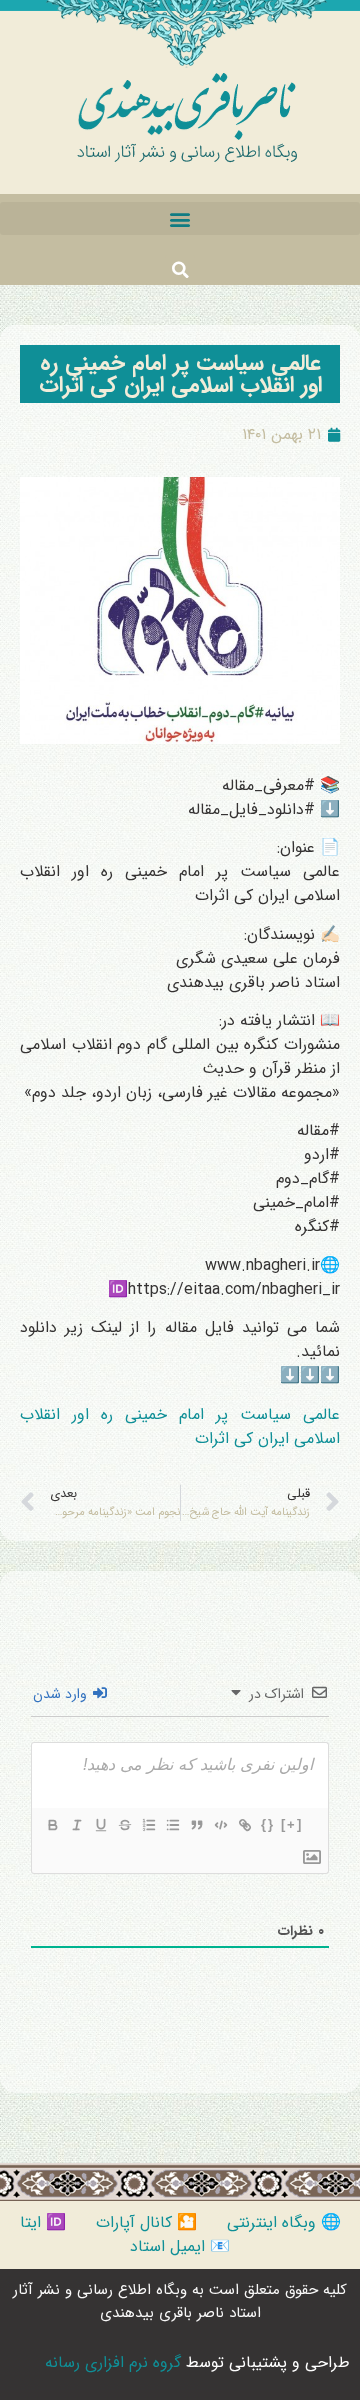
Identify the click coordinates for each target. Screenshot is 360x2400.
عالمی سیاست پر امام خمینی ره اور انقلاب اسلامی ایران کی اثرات (180, 374)
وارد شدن (62, 1694)
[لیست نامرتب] (172, 1825)
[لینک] (244, 1825)
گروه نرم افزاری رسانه (113, 2362)
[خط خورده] (124, 1825)
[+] (292, 1824)
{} (268, 1824)
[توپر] (52, 1825)
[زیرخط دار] (100, 1825)
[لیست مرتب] (148, 1825)
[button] (180, 218)
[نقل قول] (196, 1825)
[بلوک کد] (220, 1825)
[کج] (76, 1825)
